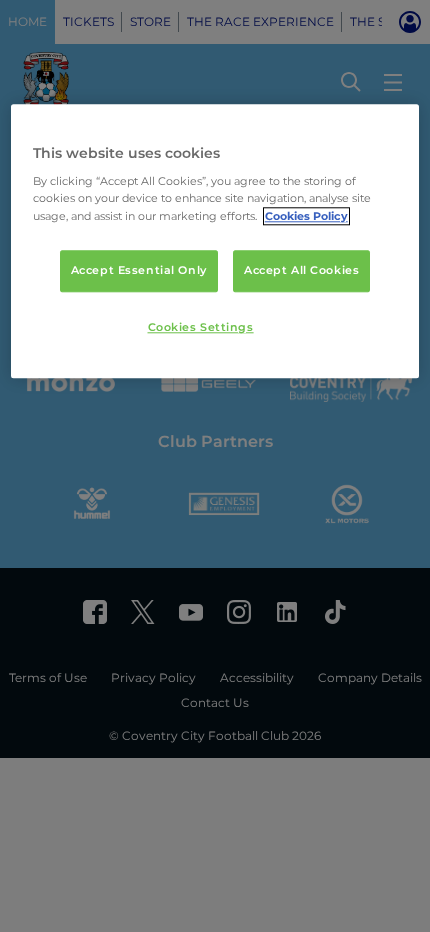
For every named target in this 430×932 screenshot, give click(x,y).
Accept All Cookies (301, 270)
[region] (215, 241)
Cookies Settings (201, 327)
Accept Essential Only (139, 270)
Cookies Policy (306, 216)
